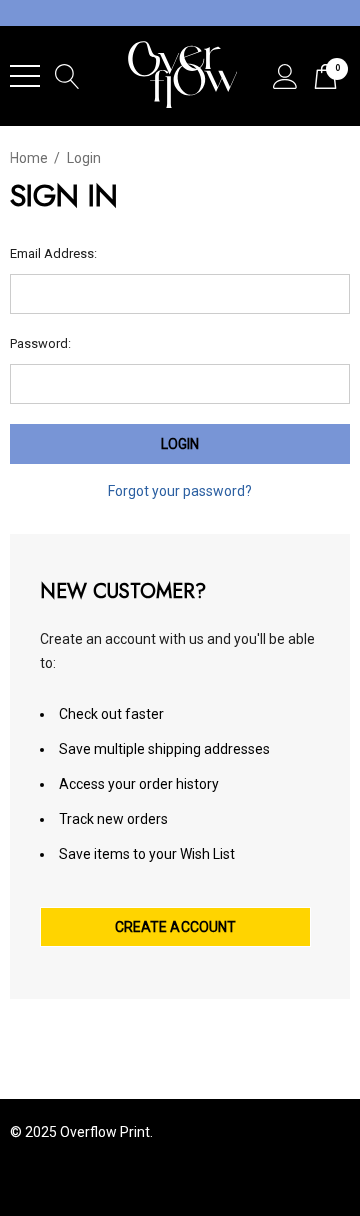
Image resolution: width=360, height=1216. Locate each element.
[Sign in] (285, 76)
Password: (40, 343)
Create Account (176, 927)
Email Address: (53, 253)
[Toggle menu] (25, 76)
